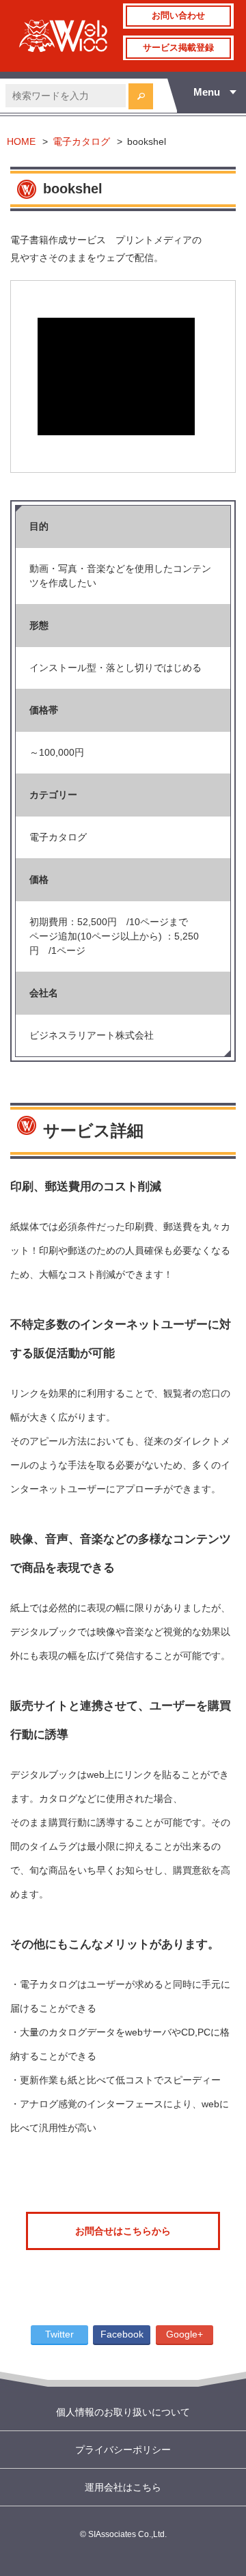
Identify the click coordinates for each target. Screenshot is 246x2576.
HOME (21, 141)
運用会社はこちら (123, 2487)
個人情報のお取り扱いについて (123, 2412)
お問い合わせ (178, 16)
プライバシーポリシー (123, 2450)
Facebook (122, 2334)
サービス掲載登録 (178, 48)
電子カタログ (81, 141)
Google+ (184, 2334)
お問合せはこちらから (123, 2231)
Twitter (59, 2334)
